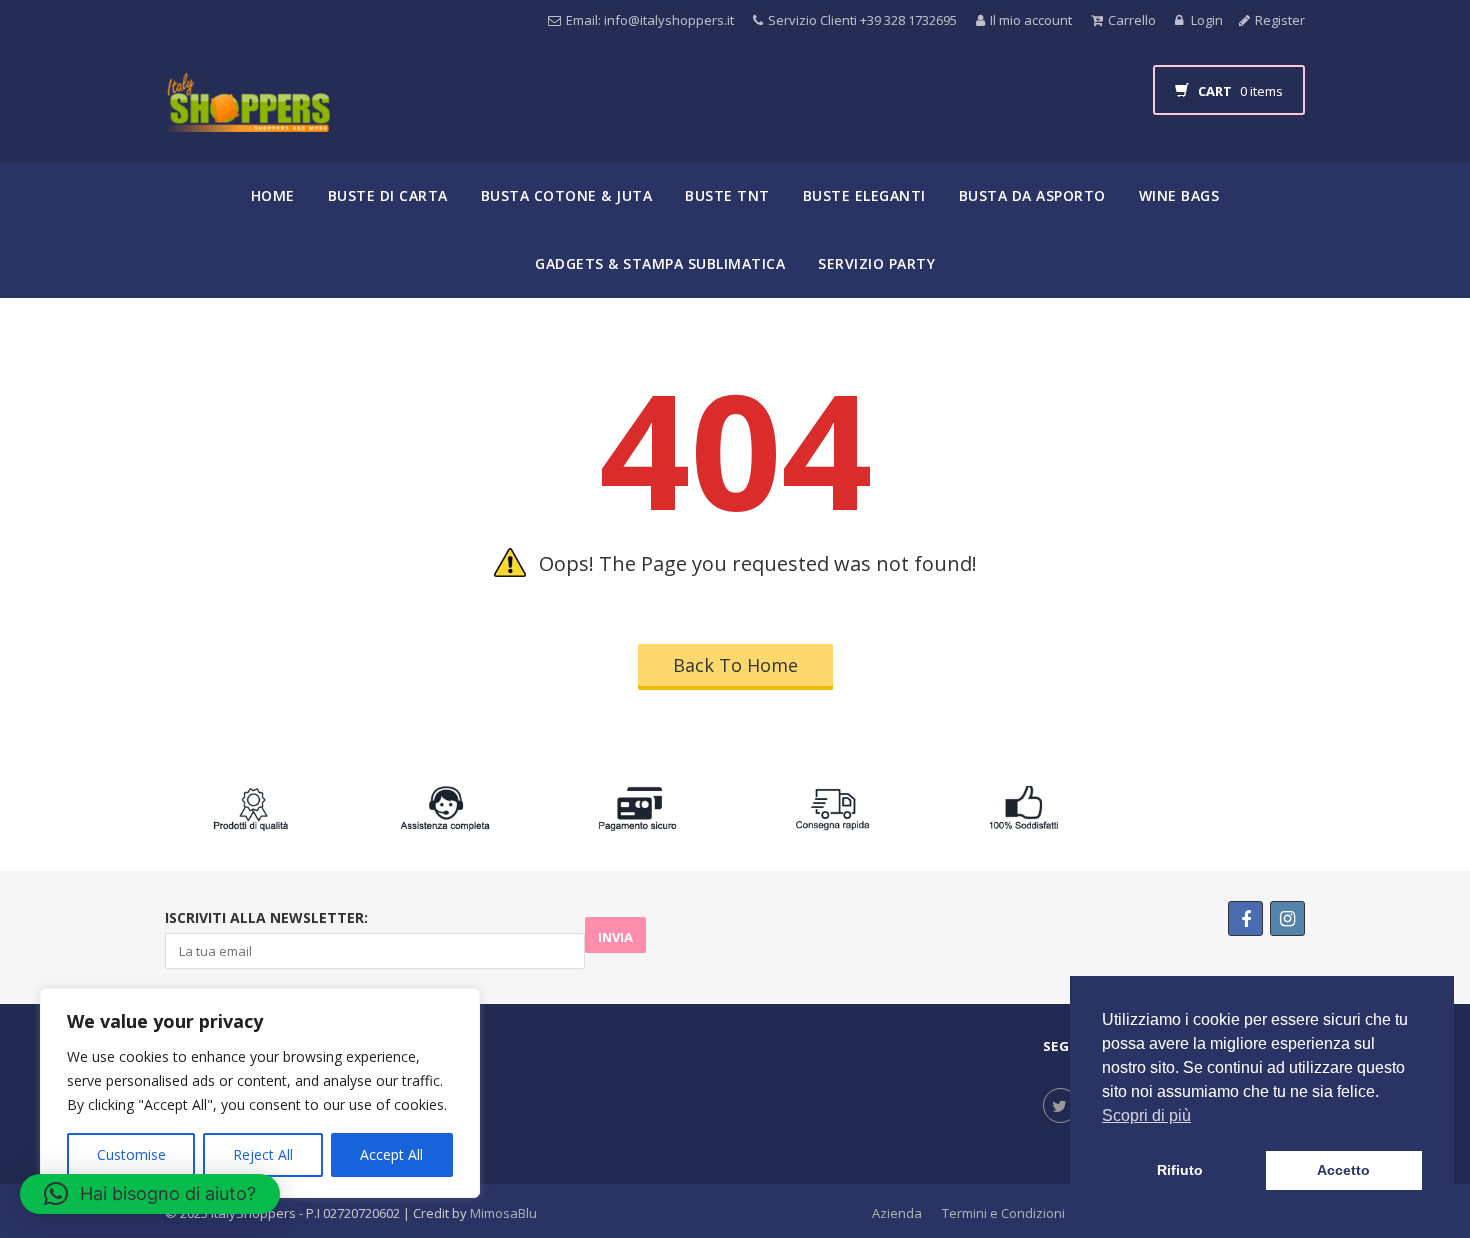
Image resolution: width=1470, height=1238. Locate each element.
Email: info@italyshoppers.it (650, 20)
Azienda (897, 1213)
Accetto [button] (1343, 1170)
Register (1280, 20)
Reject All (263, 1154)
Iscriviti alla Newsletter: (266, 917)
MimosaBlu (503, 1213)
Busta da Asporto (1032, 195)
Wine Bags (1179, 195)
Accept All (391, 1154)
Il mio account (1031, 20)
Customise (131, 1154)
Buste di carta (388, 195)
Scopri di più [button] (1146, 1115)
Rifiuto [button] (1180, 1170)
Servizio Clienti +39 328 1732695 (862, 20)
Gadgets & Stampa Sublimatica (660, 263)
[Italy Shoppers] (247, 117)
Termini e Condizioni (1003, 1213)
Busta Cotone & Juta (567, 195)
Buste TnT (727, 195)
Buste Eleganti (864, 195)
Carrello (1132, 20)
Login (1205, 20)
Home (273, 195)
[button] (150, 1194)
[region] (260, 1093)
